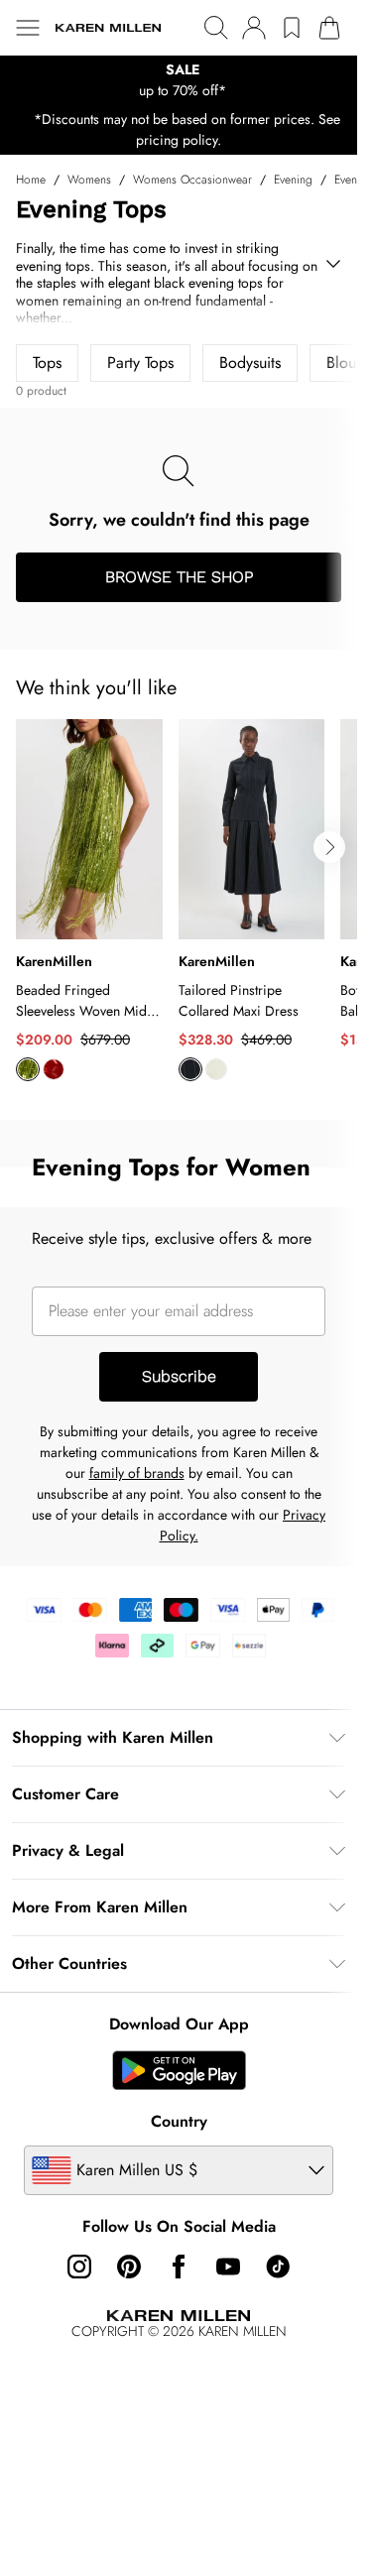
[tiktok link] (278, 2267)
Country (179, 2121)
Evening (293, 180)
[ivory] (216, 1069)
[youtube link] (228, 2267)
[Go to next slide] (329, 847)
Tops (47, 363)
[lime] (28, 1069)
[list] (179, 80)
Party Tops (140, 363)
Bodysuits (250, 363)
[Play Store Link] (179, 2070)
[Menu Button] (28, 28)
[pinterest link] (129, 2267)
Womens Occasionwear (192, 180)
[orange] (54, 1069)
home (31, 180)
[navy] (190, 1069)
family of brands (137, 1473)
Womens (89, 180)
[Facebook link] (179, 2267)
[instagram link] (79, 2267)
